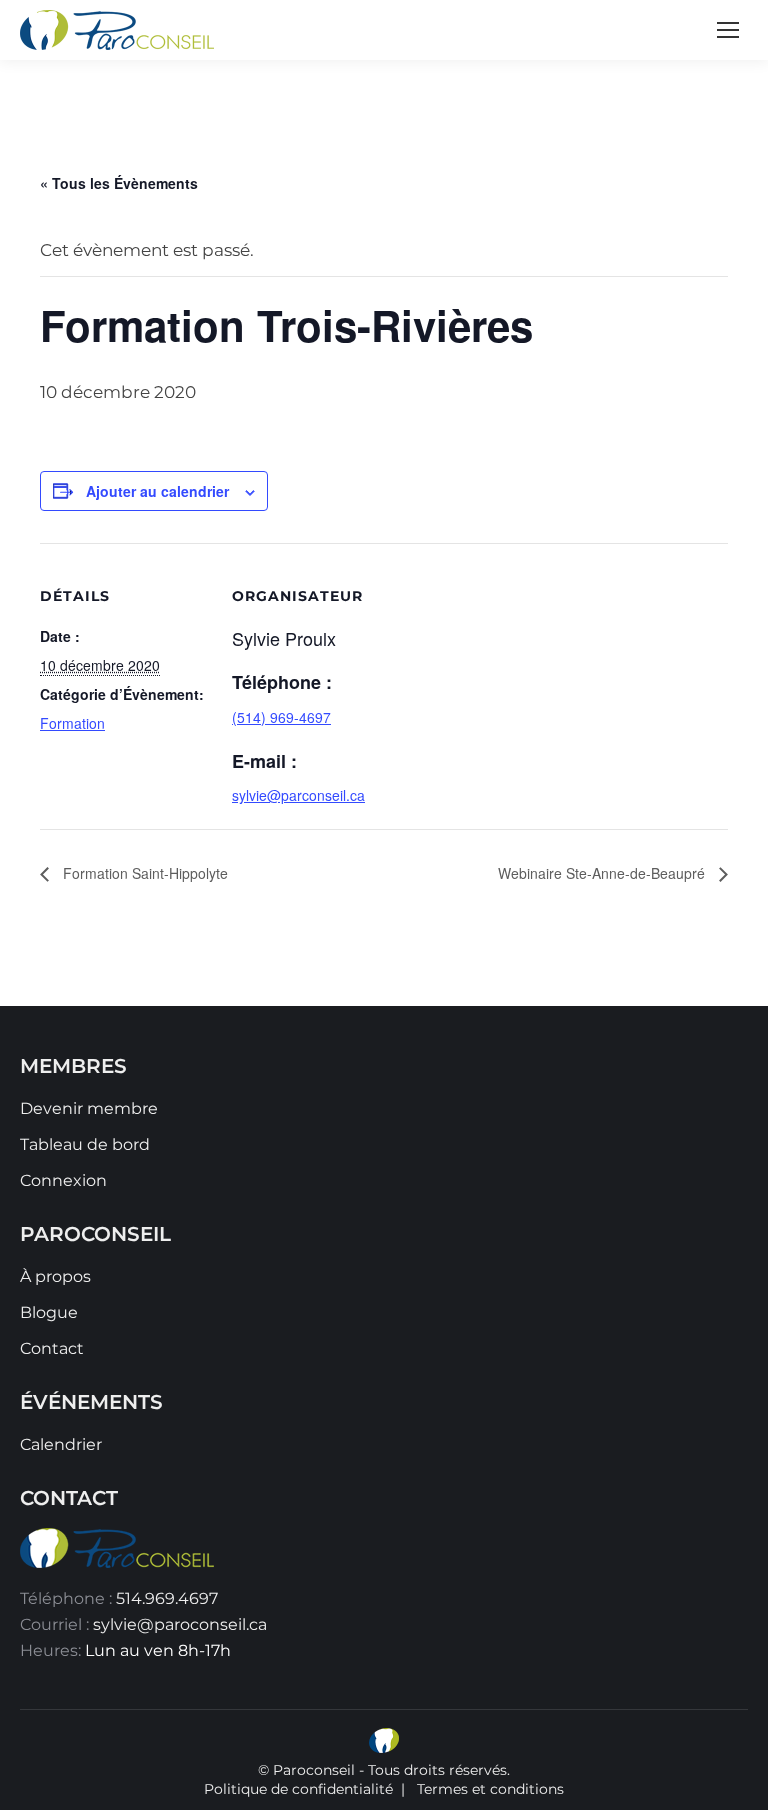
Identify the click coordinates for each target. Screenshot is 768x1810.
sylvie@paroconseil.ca (180, 1624)
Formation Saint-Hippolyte (143, 873)
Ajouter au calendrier (157, 491)
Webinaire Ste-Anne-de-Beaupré (603, 873)
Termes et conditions (490, 1789)
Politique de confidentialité (298, 1789)
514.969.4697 (167, 1598)
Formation (72, 723)
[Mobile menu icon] (728, 30)
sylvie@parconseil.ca (298, 795)
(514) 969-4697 (281, 717)
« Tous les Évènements (119, 183)
